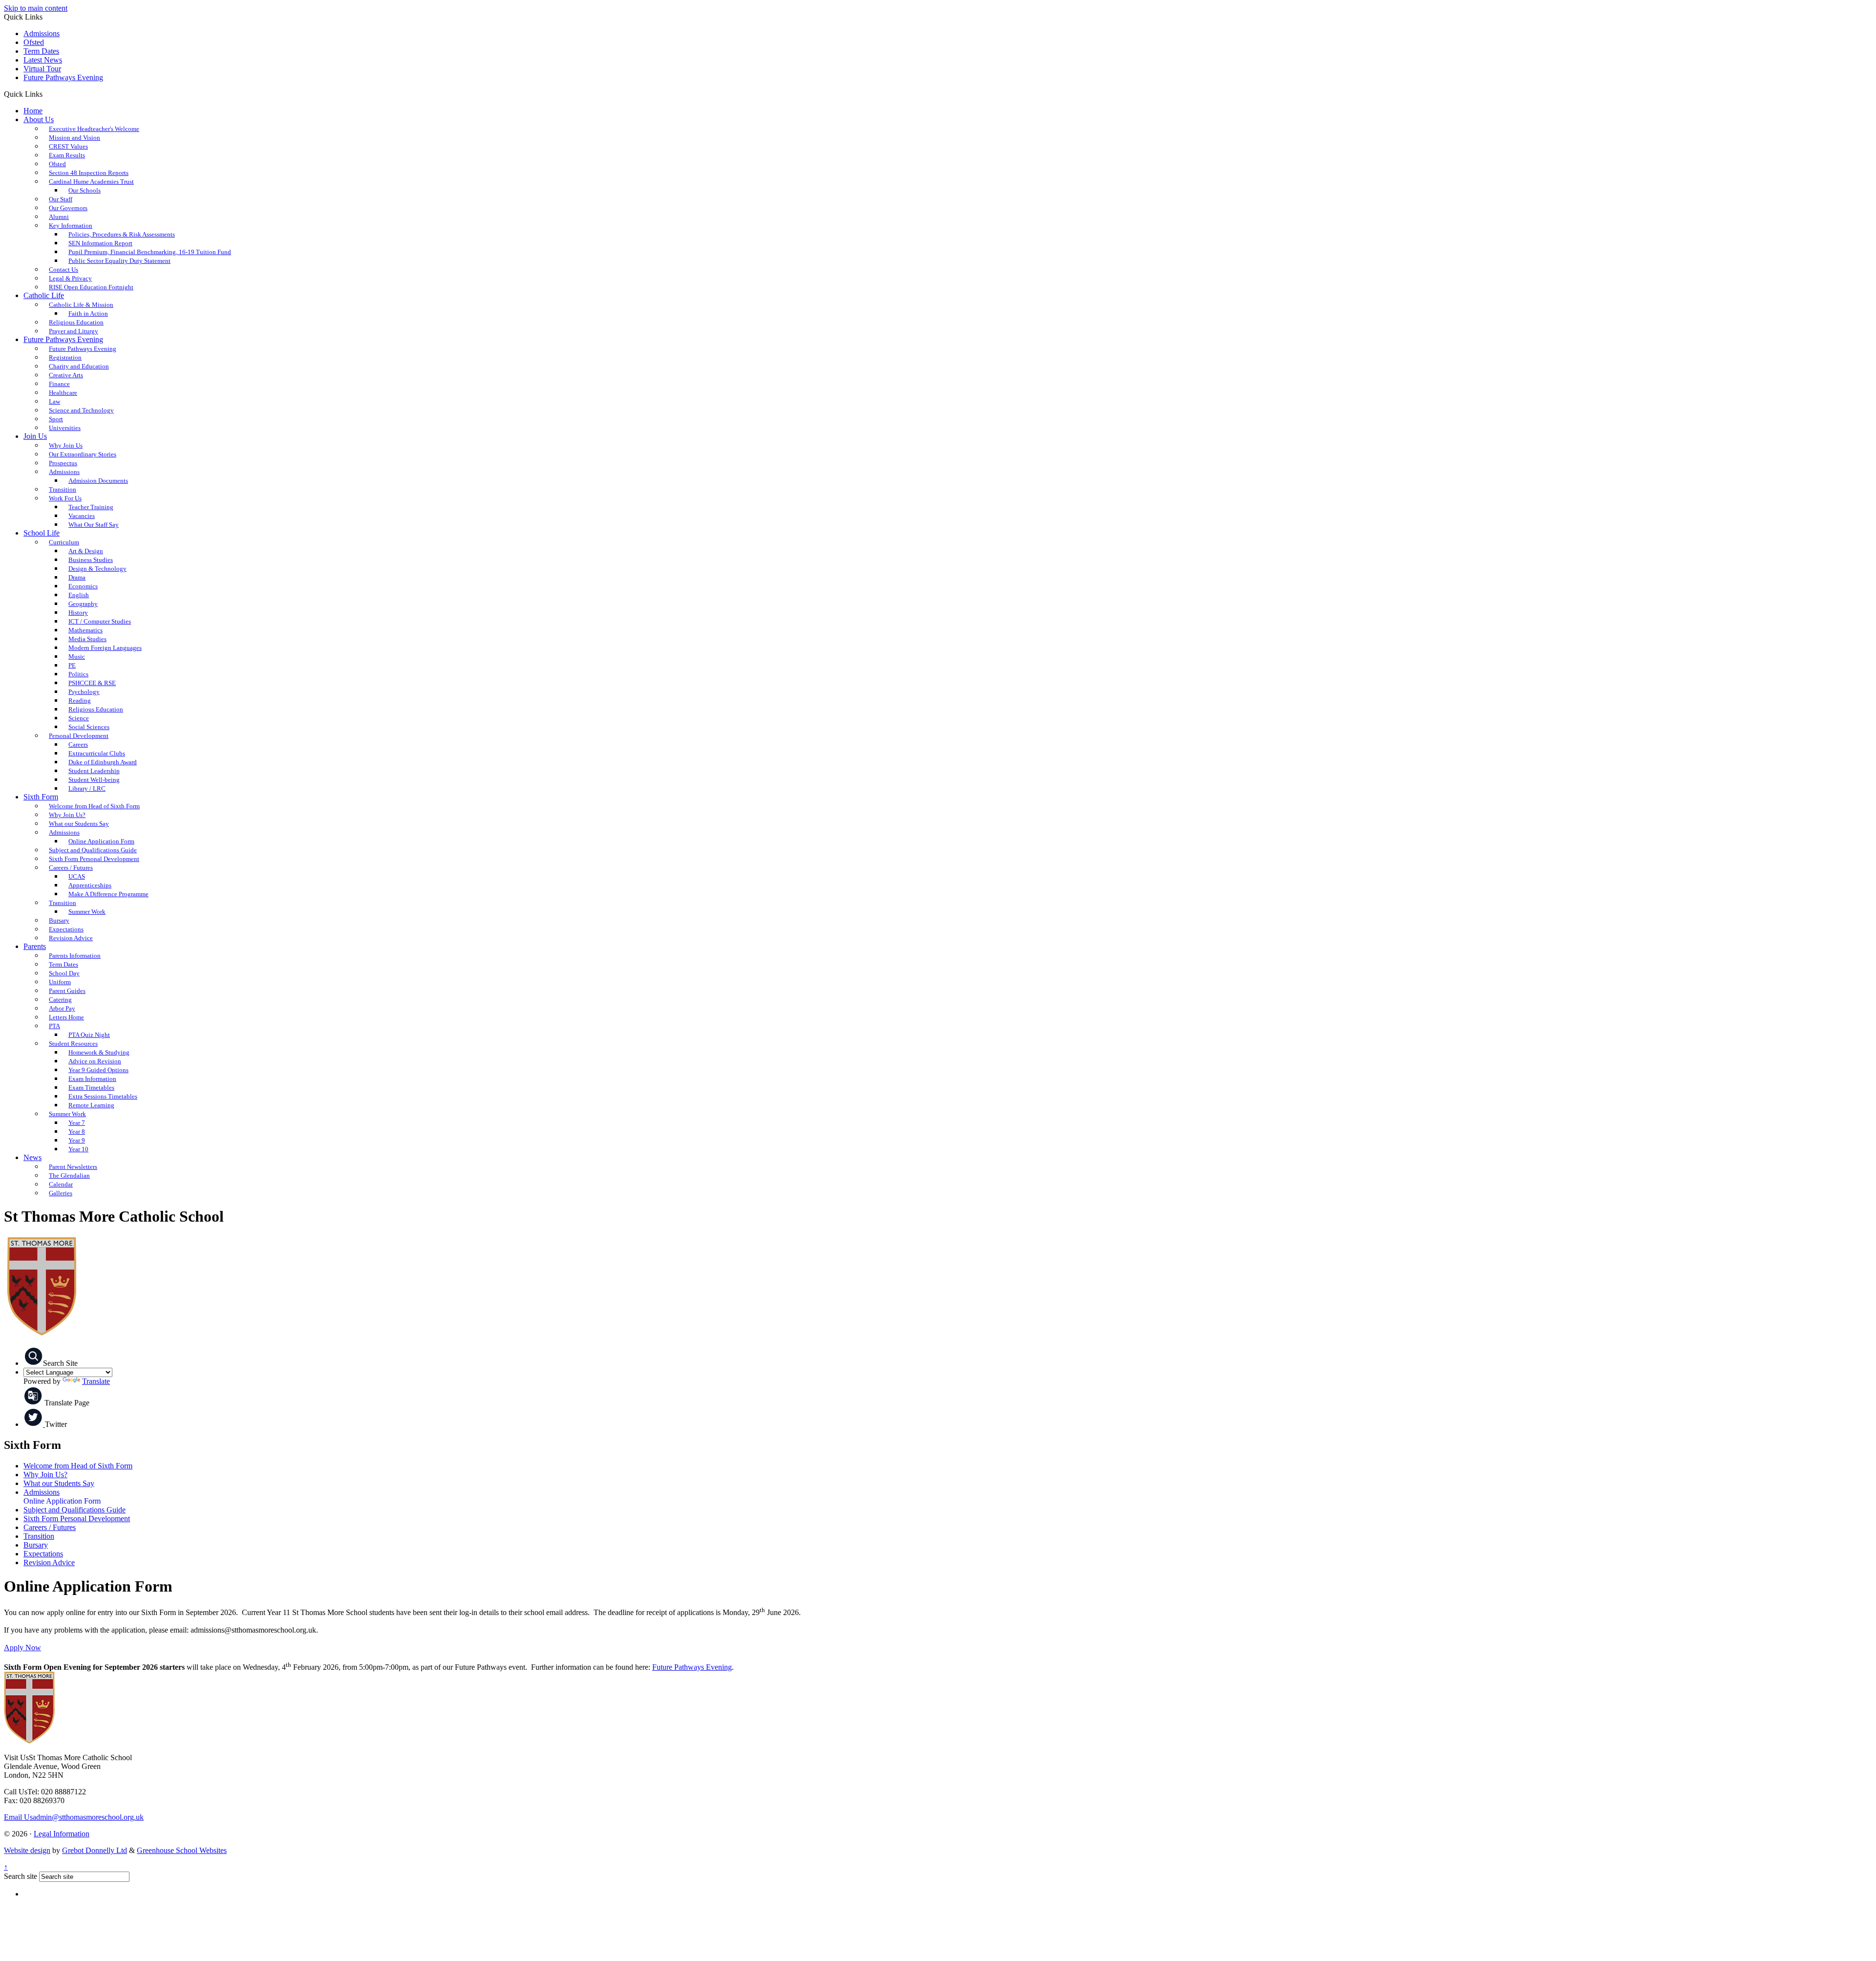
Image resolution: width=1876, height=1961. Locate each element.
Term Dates (41, 51)
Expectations (43, 1554)
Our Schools (85, 190)
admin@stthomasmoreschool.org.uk (74, 1817)
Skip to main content (36, 8)
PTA (54, 1026)
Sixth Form (41, 797)
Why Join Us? (45, 1475)
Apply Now (22, 1648)
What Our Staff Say (94, 525)
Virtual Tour (42, 69)
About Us (39, 119)
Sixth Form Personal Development (77, 1519)
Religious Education (96, 709)
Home (33, 111)
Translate (96, 1381)
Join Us (35, 436)
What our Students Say (59, 1483)
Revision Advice (71, 938)
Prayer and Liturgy (74, 331)
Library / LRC (87, 788)
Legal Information (62, 1834)
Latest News (43, 60)
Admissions (42, 33)
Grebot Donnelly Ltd (95, 1850)
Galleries (61, 1193)
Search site (21, 1876)
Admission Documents (98, 481)
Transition (39, 1536)
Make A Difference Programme (108, 894)
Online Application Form (62, 1501)
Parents (35, 946)
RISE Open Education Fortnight (91, 287)
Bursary (36, 1545)
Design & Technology (97, 569)
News (32, 1157)
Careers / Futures (50, 1527)
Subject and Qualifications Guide (75, 1510)
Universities (65, 428)
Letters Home (66, 1017)
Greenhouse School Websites (182, 1850)
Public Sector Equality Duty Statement (119, 261)
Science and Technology (81, 410)
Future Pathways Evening (63, 77)
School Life (42, 533)
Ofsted (34, 42)
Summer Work (87, 912)
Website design (27, 1850)
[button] (46, 94)
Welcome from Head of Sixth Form (94, 806)
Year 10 (78, 1149)
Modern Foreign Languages (105, 648)
